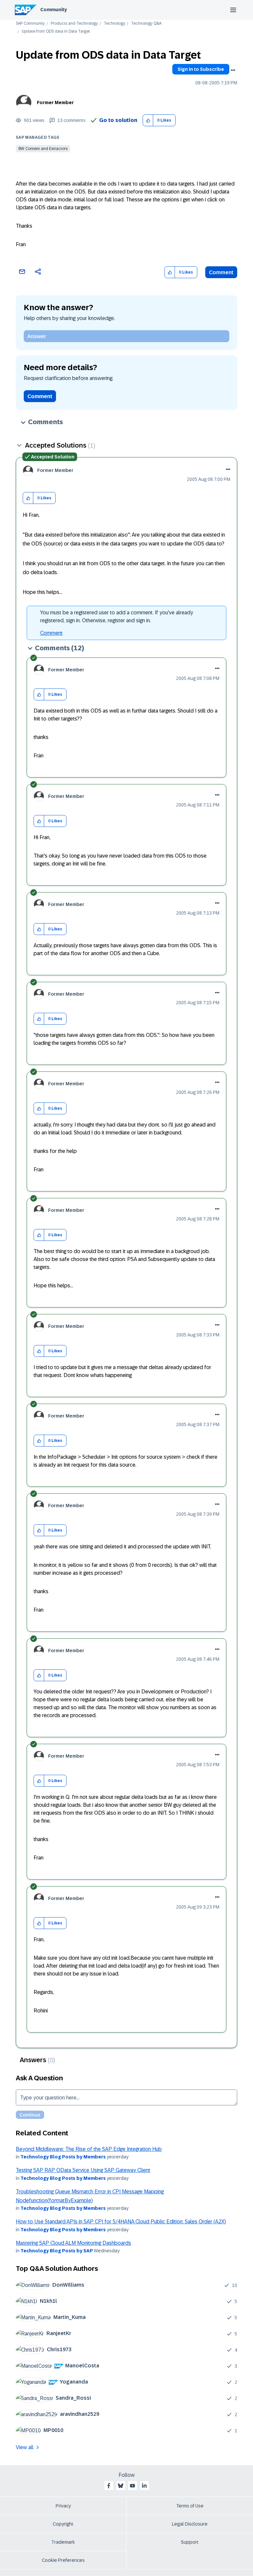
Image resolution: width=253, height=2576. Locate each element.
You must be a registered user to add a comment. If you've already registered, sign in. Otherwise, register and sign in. (117, 616)
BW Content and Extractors (43, 149)
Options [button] (233, 70)
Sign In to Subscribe (201, 69)
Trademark (63, 2542)
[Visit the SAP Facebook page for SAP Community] (109, 2486)
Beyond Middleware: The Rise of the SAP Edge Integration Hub (89, 2149)
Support (190, 2542)
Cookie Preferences (63, 2560)
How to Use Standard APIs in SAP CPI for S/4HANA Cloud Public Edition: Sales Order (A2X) (121, 2222)
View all (25, 2447)
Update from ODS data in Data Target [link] (56, 31)
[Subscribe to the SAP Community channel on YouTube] (132, 2486)
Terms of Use (190, 2506)
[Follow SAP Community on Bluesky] (121, 2486)
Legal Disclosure (190, 2524)
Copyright (63, 2524)
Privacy (63, 2506)
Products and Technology (74, 24)
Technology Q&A (146, 24)
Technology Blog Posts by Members (63, 2157)
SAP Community (30, 24)
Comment (221, 272)
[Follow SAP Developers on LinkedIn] (144, 2486)
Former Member (55, 102)
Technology (114, 24)
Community (54, 10)
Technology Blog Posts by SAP (57, 2251)
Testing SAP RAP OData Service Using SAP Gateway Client (83, 2170)
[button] (148, 120)
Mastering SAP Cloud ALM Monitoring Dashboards (73, 2243)
